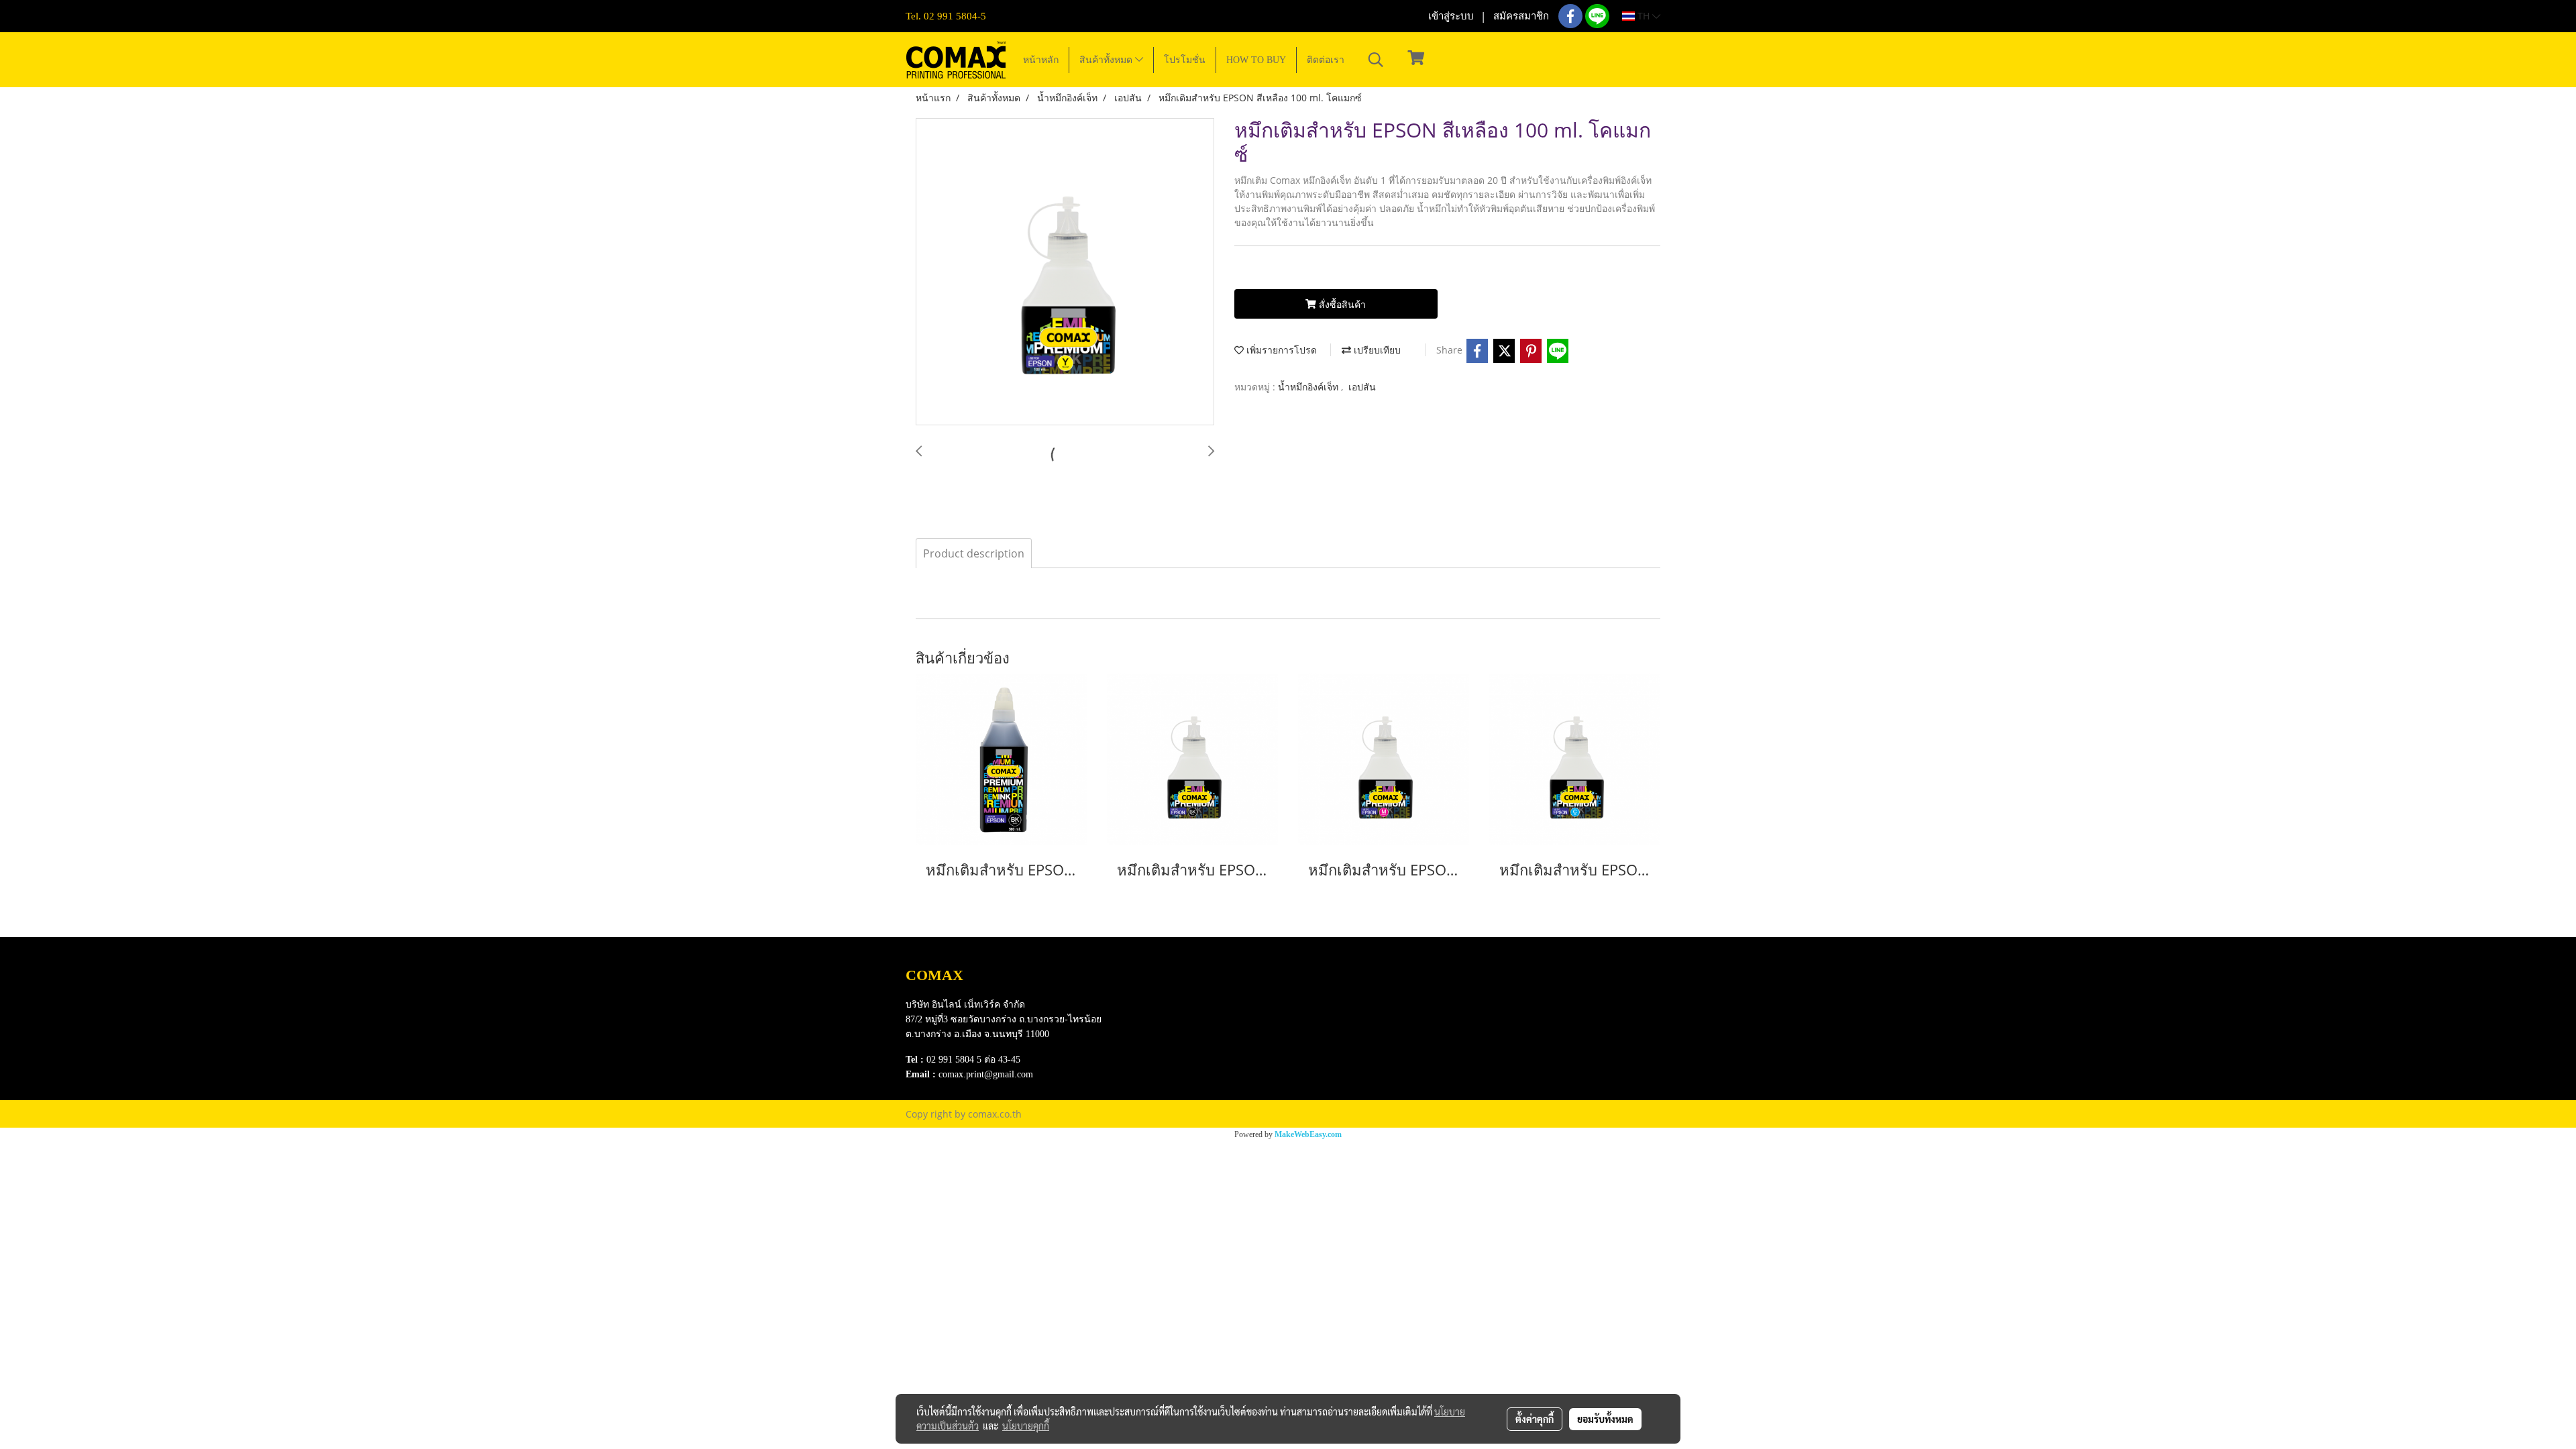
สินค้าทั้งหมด (1107, 60)
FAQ (1178, 1041)
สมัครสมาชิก (1521, 16)
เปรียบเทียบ (1376, 350)
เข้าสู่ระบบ (1451, 16)
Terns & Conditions (1209, 1007)
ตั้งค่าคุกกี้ (1535, 1419)
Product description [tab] (974, 553)
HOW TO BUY (1256, 60)
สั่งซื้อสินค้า (1341, 304)
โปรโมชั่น (1185, 60)
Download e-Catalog (1212, 990)
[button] (1376, 60)
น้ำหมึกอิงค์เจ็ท (1309, 387)
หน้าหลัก (1041, 60)
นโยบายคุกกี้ (1026, 1426)
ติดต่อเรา (1326, 60)
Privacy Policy (1198, 1024)
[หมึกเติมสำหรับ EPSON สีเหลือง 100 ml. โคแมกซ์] (1065, 272)
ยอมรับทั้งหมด (1605, 1419)
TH (1644, 16)
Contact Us (1191, 1058)
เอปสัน (1362, 387)
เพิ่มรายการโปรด (1280, 350)
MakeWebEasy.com (1308, 1134)
